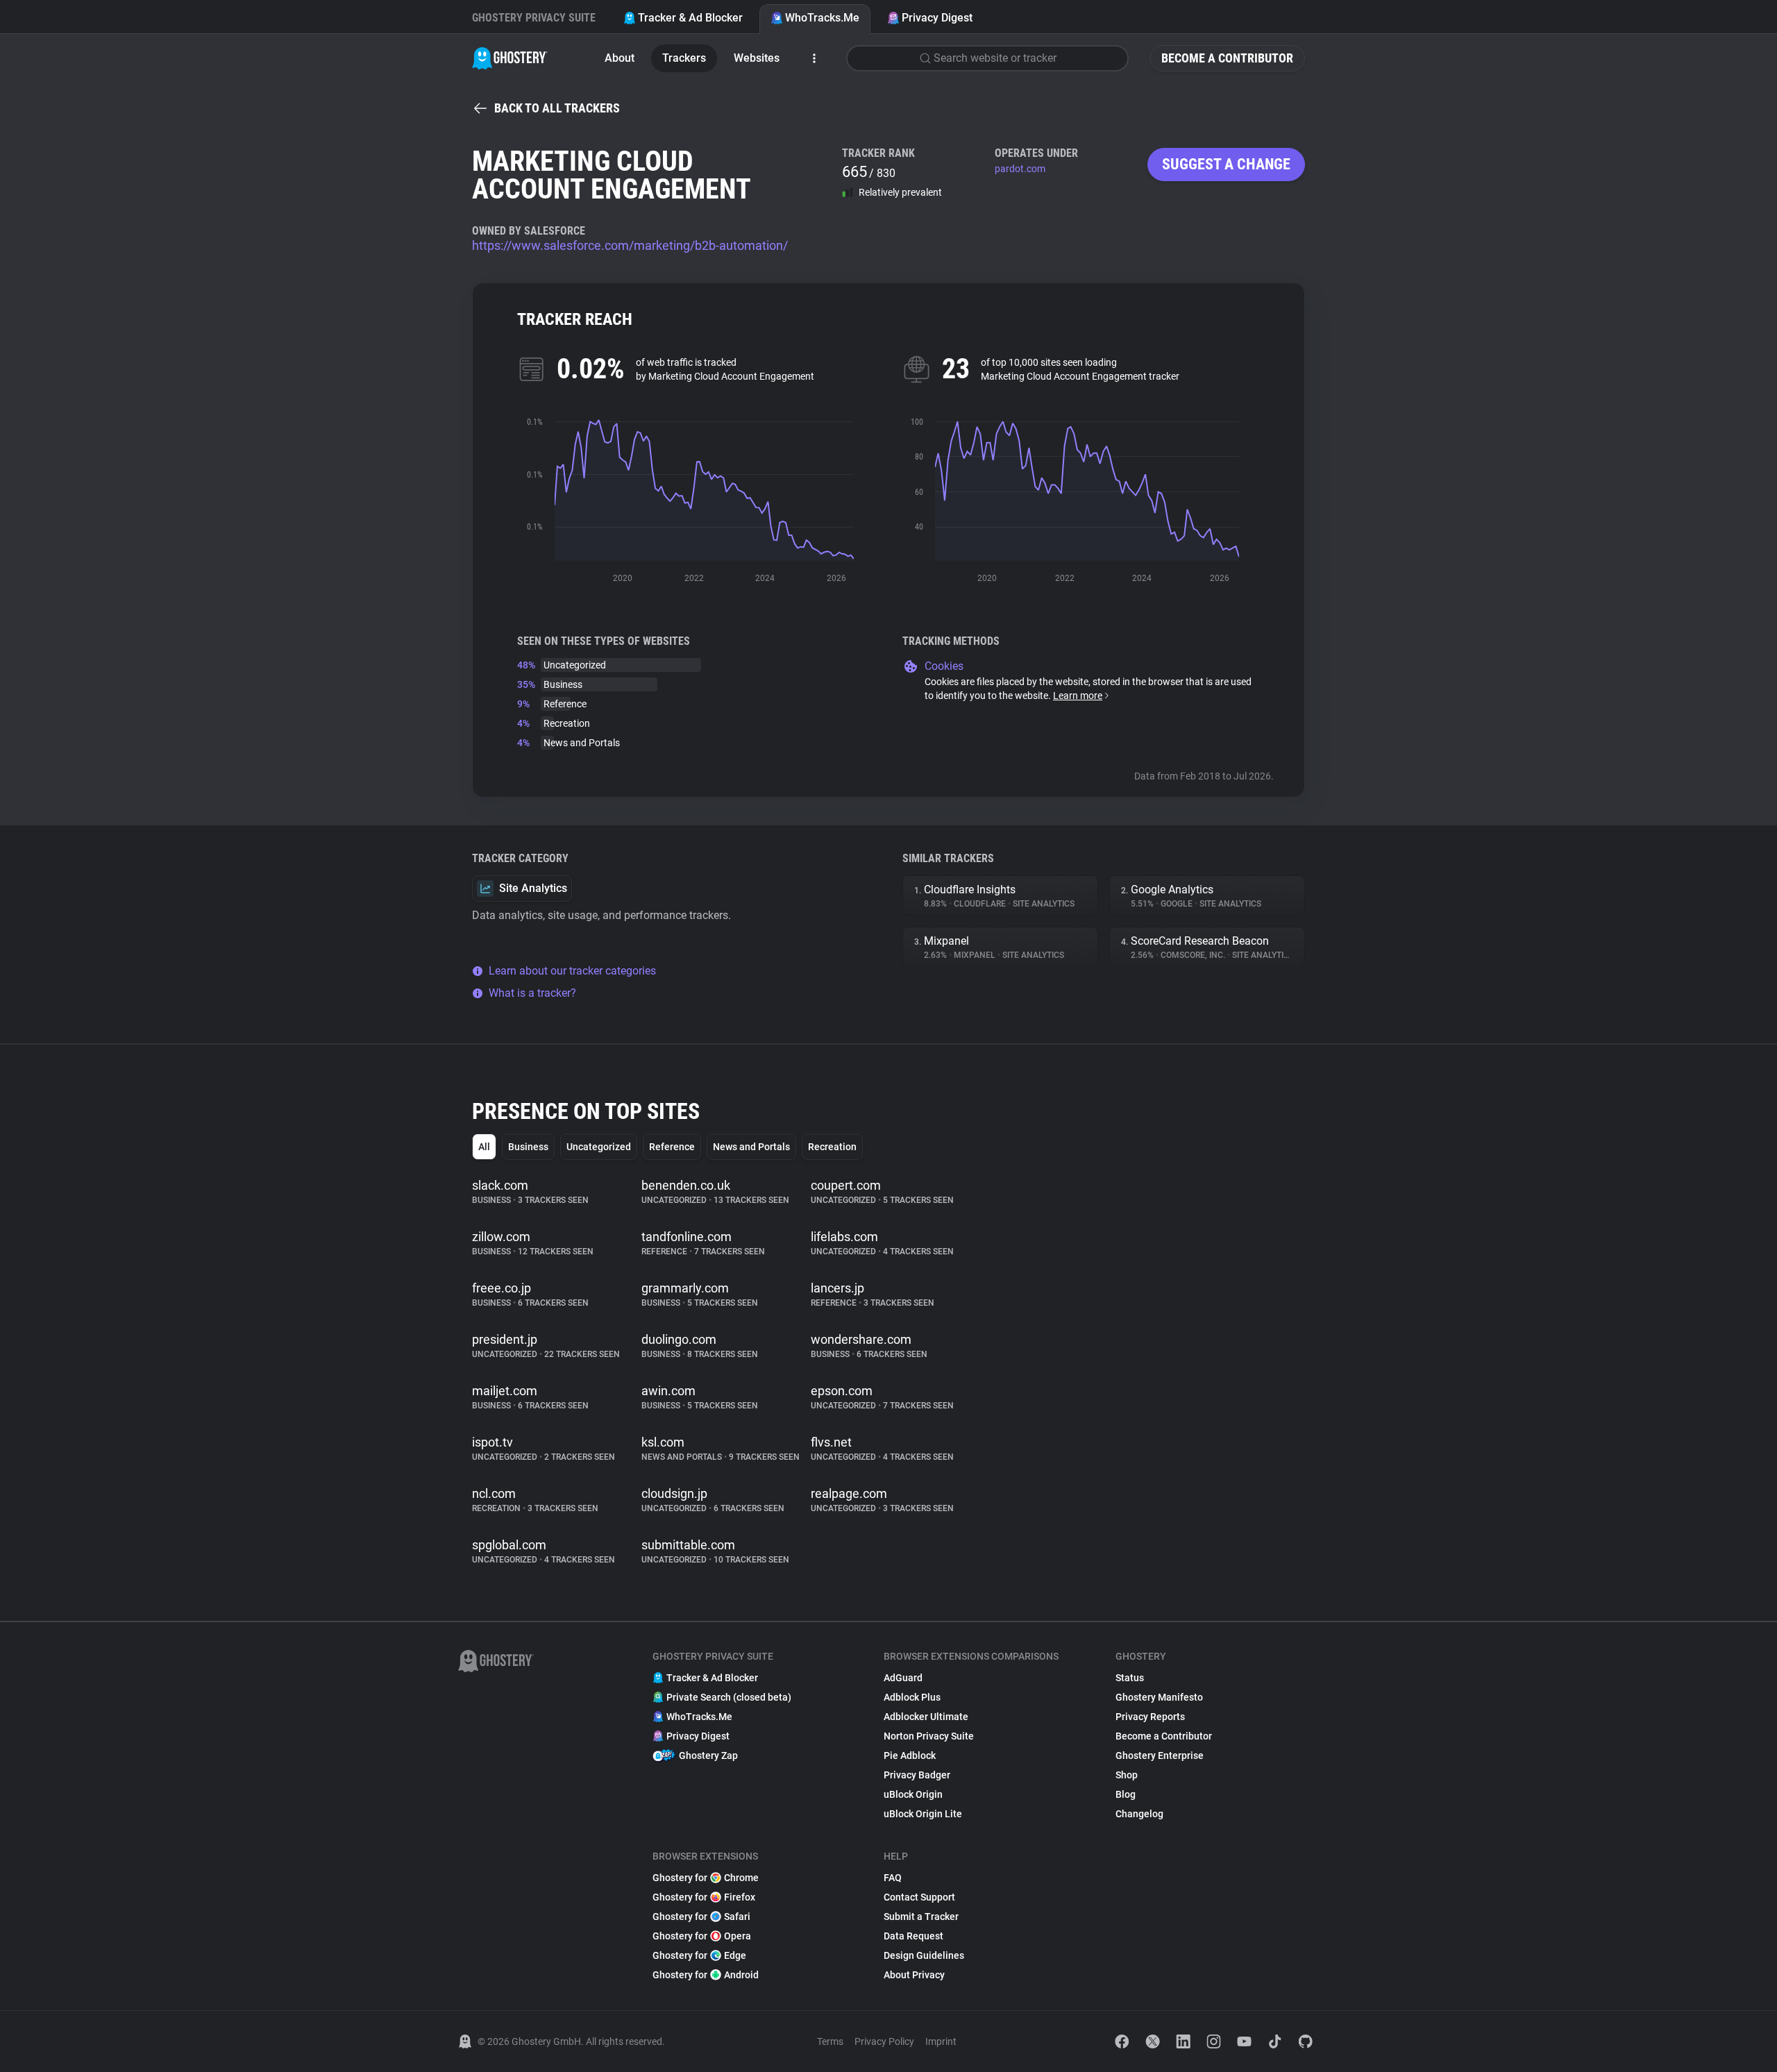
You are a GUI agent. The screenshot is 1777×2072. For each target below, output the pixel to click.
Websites (757, 58)
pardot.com (1020, 169)
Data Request (913, 1936)
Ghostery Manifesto (1159, 1697)
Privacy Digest (937, 18)
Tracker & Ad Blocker (690, 18)
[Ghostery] (510, 58)
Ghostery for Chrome (706, 1878)
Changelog (1139, 1814)
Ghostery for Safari (701, 1917)
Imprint (941, 2041)
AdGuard (903, 1678)
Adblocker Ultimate (926, 1717)
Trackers (684, 58)
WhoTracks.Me (822, 18)
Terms (830, 2041)
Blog (1126, 1794)
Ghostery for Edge (699, 1955)
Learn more (1078, 696)
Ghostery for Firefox (704, 1897)
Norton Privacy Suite (929, 1736)
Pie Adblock (910, 1755)
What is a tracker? (532, 993)
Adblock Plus (912, 1697)
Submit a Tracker (921, 1917)
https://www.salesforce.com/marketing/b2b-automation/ (630, 245)
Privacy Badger (917, 1775)
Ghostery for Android (706, 1975)
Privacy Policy (884, 2041)
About (620, 58)
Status (1130, 1678)
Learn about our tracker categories (572, 971)
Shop (1127, 1775)
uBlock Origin (913, 1794)
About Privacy (914, 1975)
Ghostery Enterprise (1160, 1755)
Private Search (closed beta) (729, 1697)
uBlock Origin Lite (923, 1814)
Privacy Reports (1150, 1717)
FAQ (893, 1878)
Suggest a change (1226, 164)
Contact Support (919, 1897)
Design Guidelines (924, 1955)
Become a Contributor (1227, 58)
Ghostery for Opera (702, 1936)
